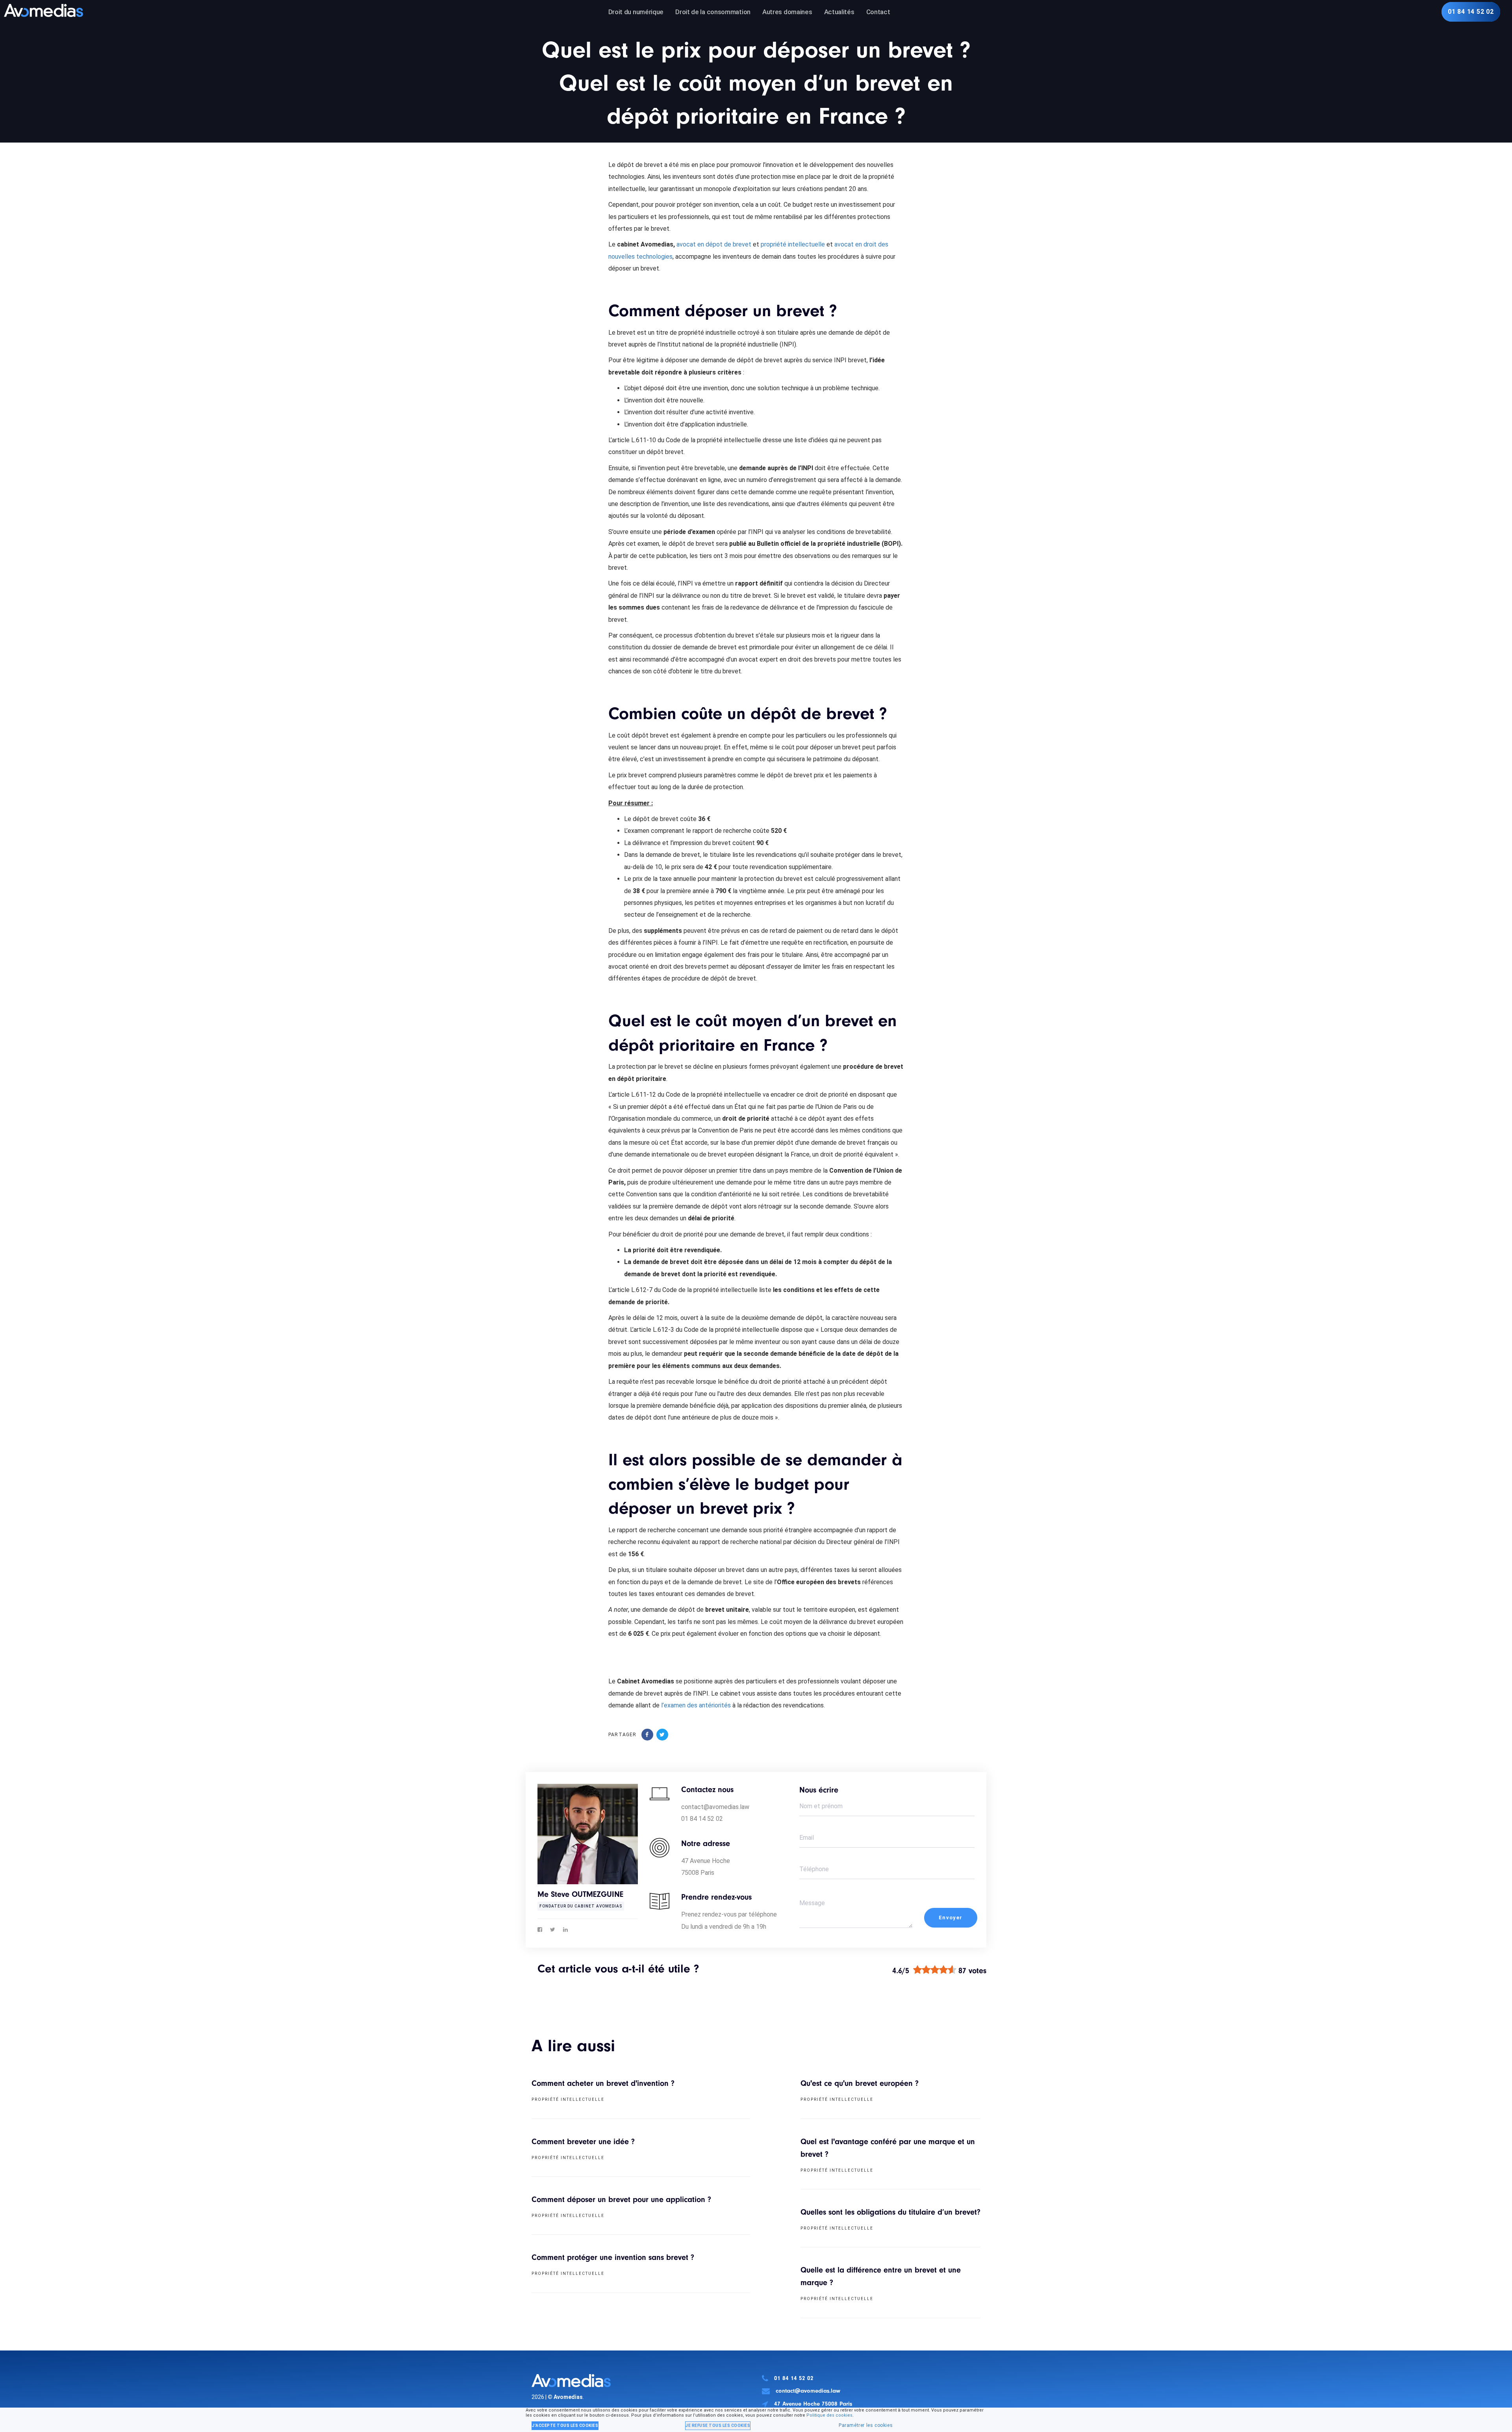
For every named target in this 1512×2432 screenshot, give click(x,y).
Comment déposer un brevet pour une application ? (621, 2199)
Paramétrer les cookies (866, 2425)
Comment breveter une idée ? (583, 2142)
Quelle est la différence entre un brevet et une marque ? (881, 2276)
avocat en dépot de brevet (714, 244)
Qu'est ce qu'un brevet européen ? (860, 2083)
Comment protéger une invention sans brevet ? (613, 2257)
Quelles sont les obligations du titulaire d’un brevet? (890, 2212)
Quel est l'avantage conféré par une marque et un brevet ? (888, 2148)
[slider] (935, 1970)
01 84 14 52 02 (794, 2378)
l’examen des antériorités (696, 1705)
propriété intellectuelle (793, 244)
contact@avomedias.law (808, 2391)
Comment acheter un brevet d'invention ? (603, 2083)
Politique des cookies (829, 2415)
